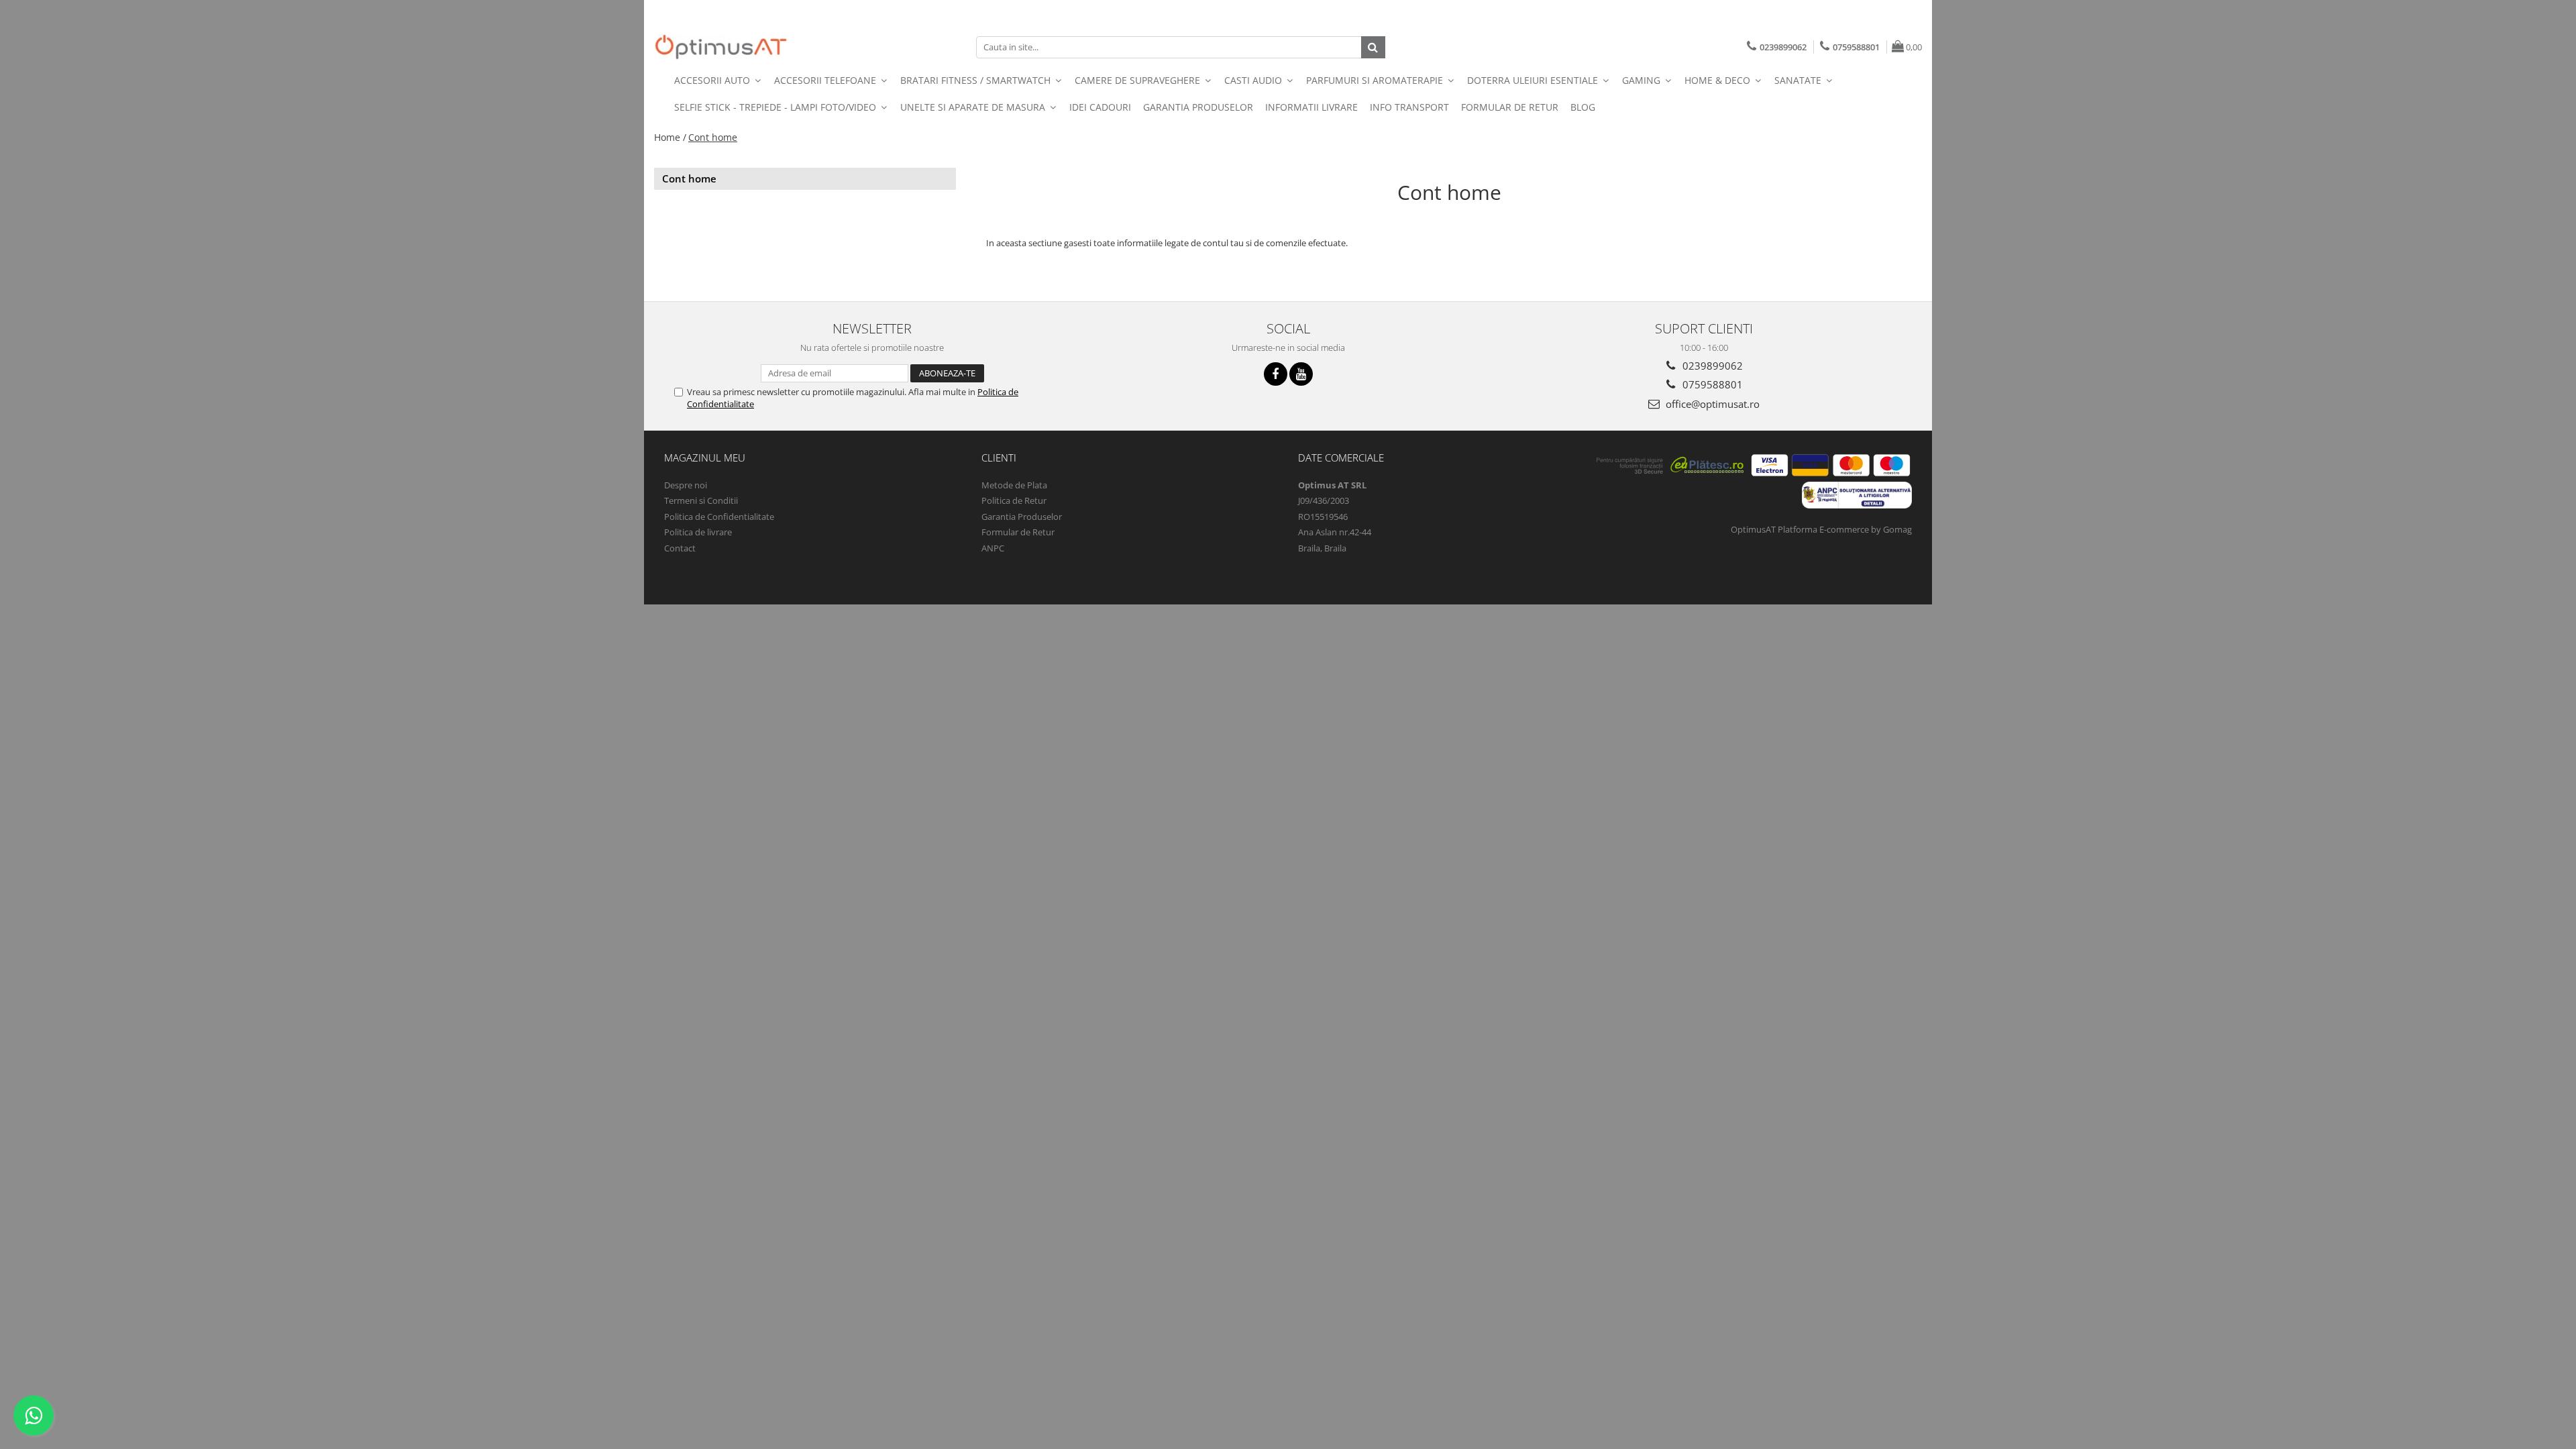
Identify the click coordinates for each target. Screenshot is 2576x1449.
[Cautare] (1373, 47)
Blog (1583, 107)
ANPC (993, 548)
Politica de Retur (1014, 500)
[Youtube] (1301, 374)
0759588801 (1711, 384)
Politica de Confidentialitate (719, 517)
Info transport (1409, 107)
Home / (670, 137)
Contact (680, 548)
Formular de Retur (1510, 107)
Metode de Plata (1014, 485)
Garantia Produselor (1198, 107)
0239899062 (1711, 366)
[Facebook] (1276, 374)
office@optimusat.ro (1711, 404)
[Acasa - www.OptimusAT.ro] (721, 47)
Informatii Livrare (1311, 107)
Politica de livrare (698, 532)
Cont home (713, 137)
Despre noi (686, 485)
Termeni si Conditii (701, 500)
